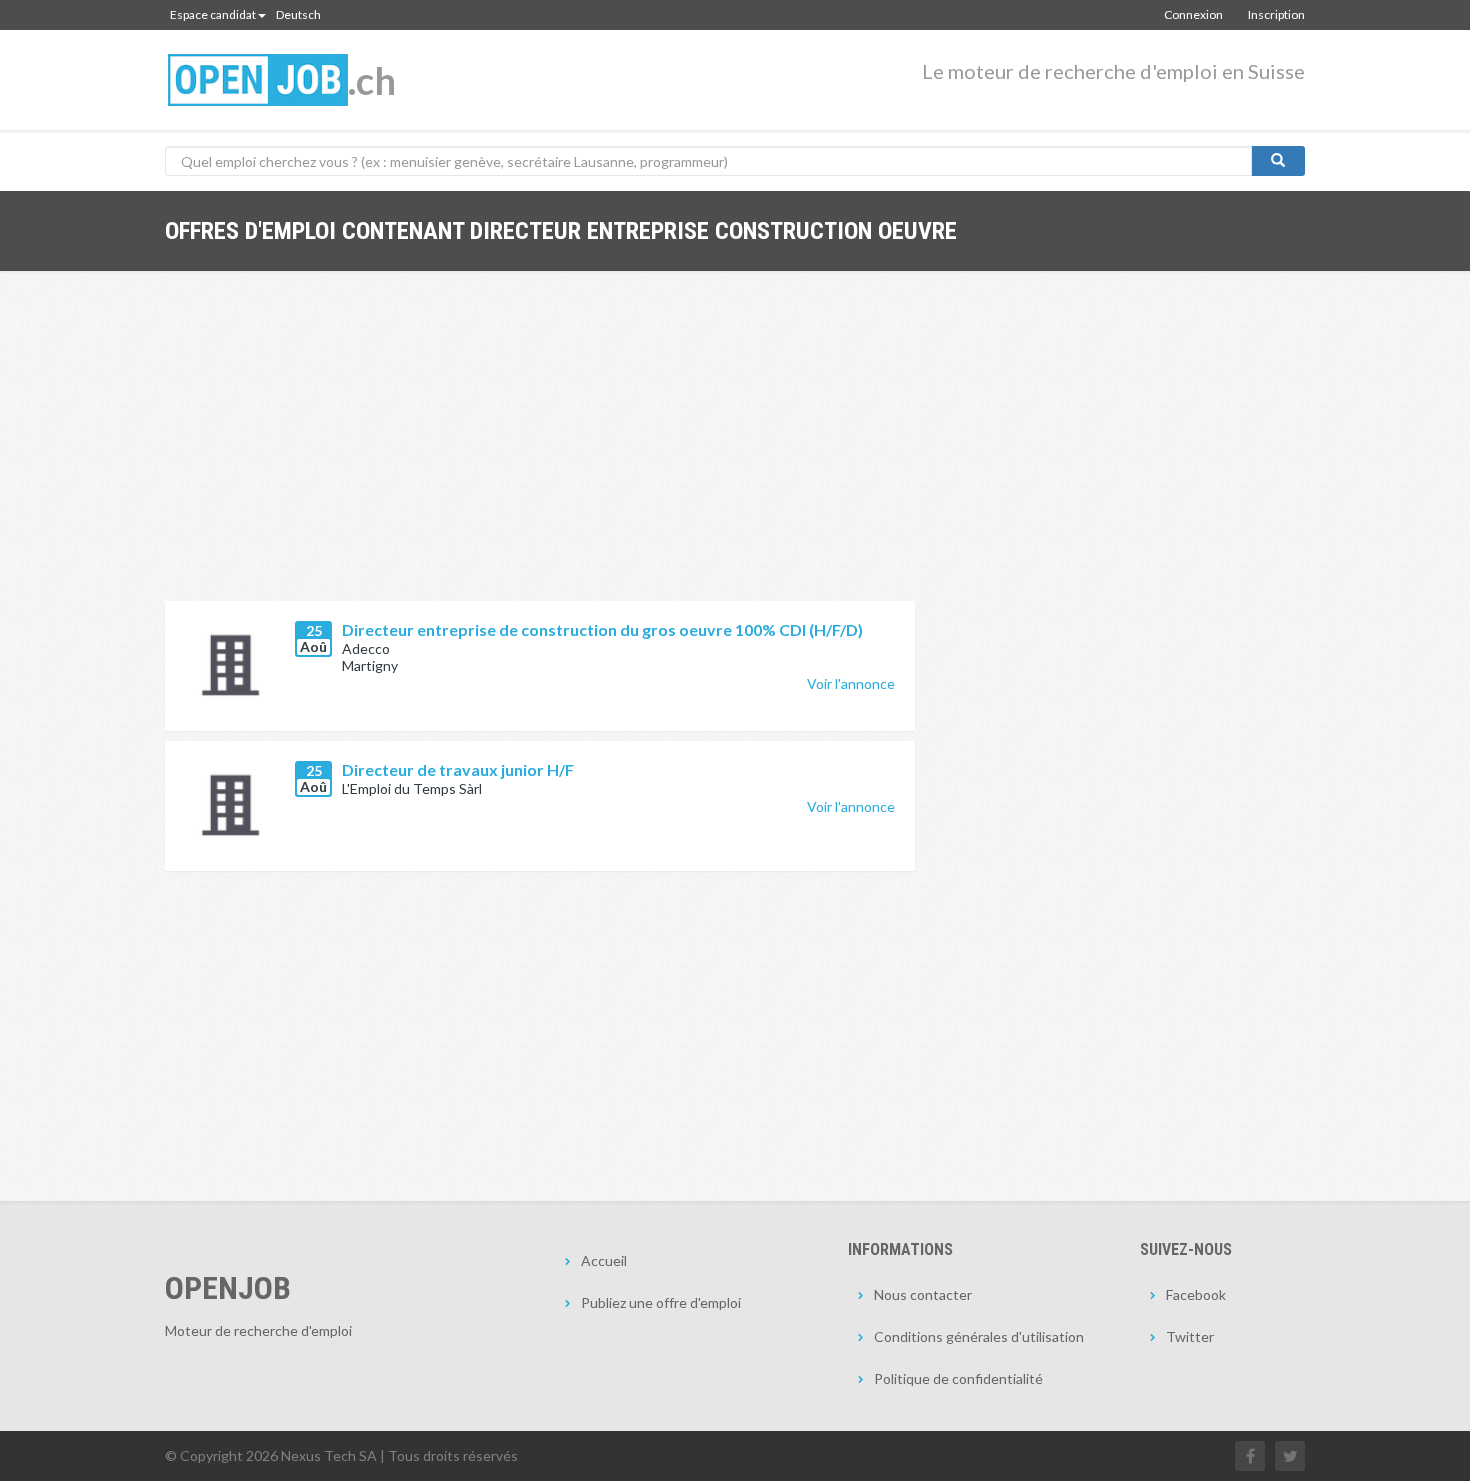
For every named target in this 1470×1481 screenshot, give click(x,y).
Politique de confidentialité (958, 1378)
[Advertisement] (540, 451)
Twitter (1190, 1336)
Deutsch (298, 14)
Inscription (1276, 14)
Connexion (1193, 14)
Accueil (604, 1260)
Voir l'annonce (851, 683)
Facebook (1196, 1294)
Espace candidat (213, 14)
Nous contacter (923, 1294)
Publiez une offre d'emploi (661, 1302)
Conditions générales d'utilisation (979, 1336)
